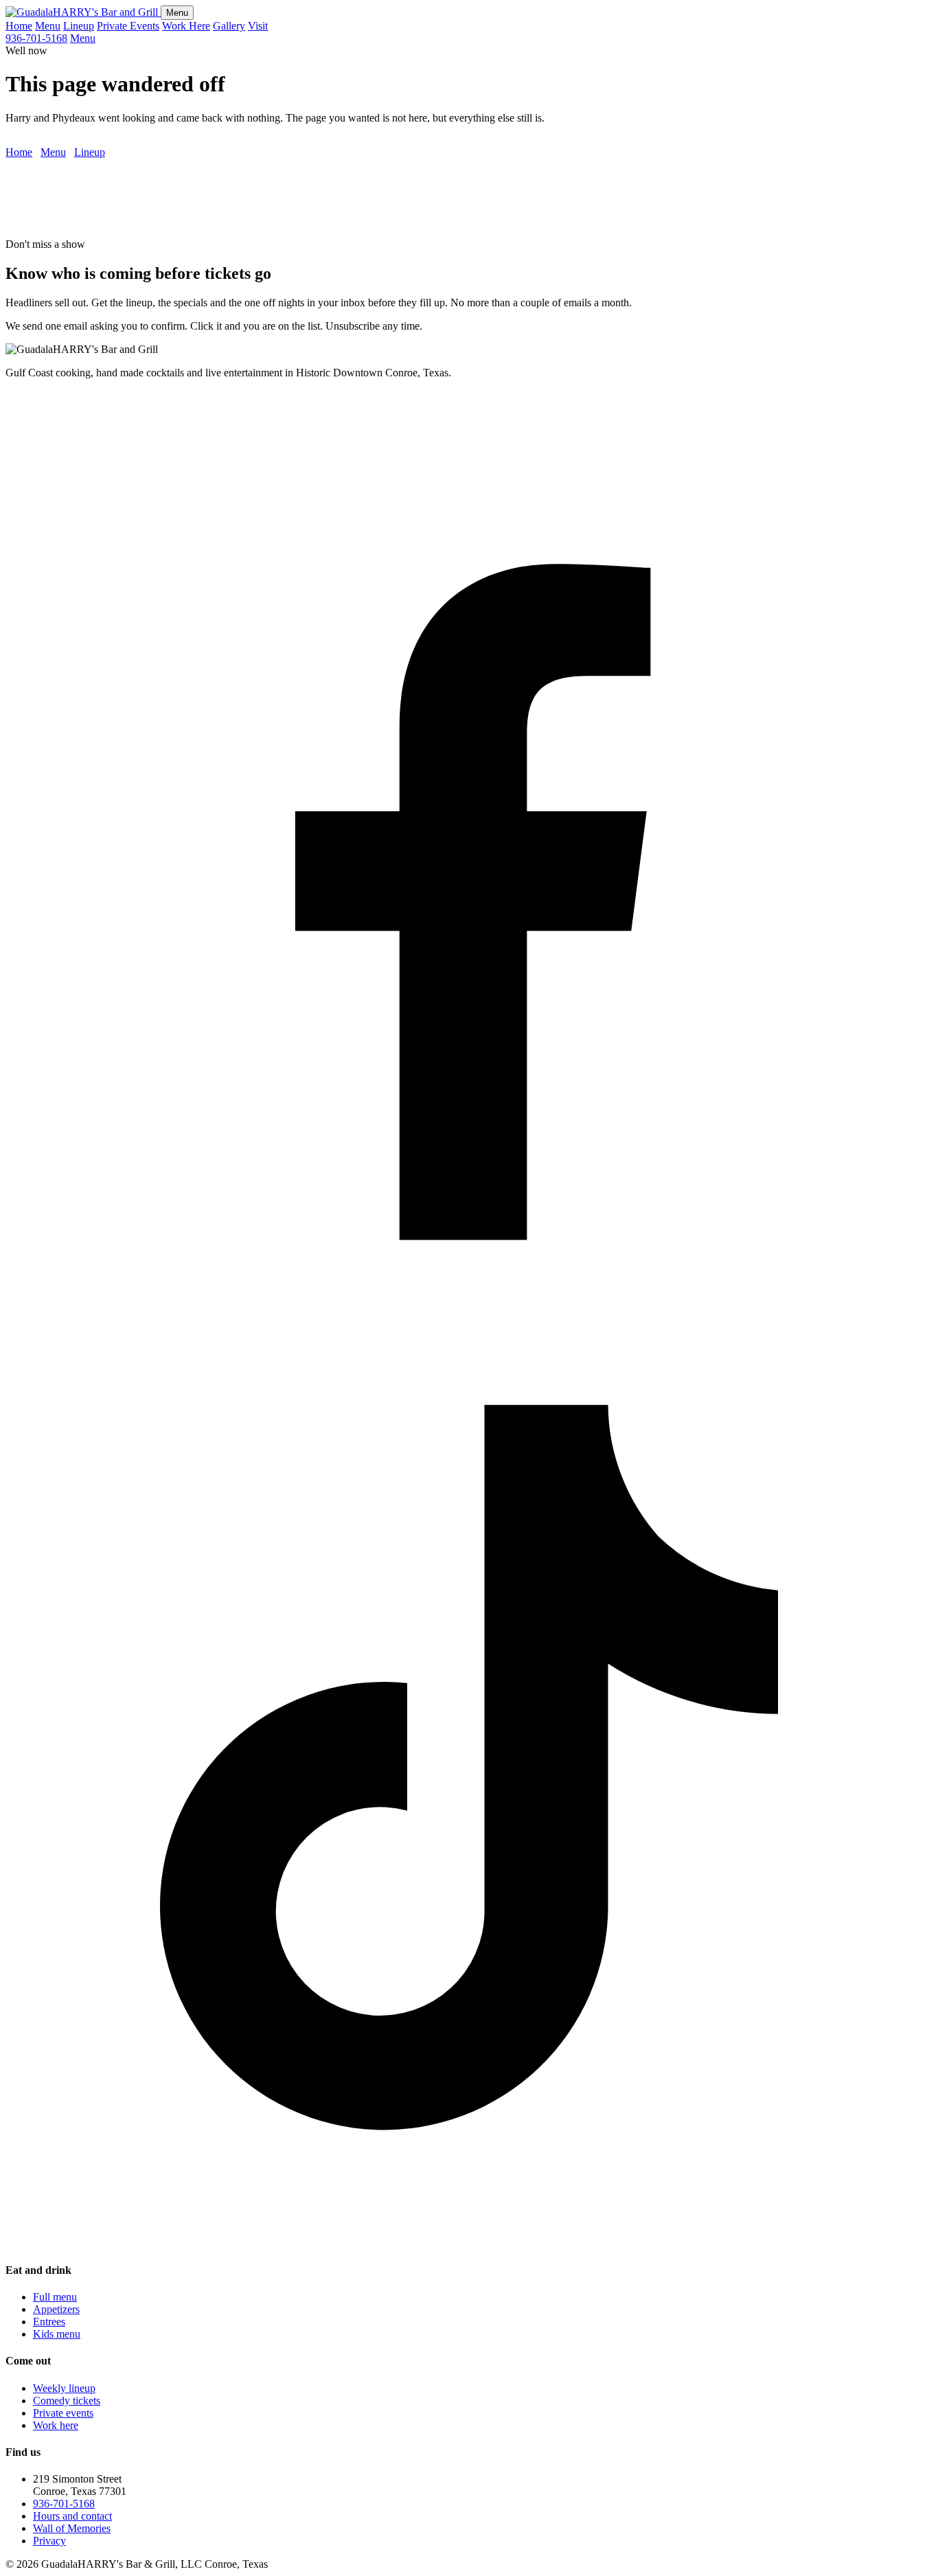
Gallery (229, 26)
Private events (63, 2413)
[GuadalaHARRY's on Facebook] (469, 1313)
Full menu (55, 2297)
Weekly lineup (64, 2388)
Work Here (186, 26)
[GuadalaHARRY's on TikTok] (469, 2243)
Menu (177, 13)
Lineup (79, 26)
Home (19, 26)
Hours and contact (72, 2516)
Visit (258, 26)
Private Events (128, 26)
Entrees (49, 2322)
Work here (56, 2425)
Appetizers (56, 2309)
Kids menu (57, 2334)
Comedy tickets (67, 2401)
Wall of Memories (72, 2528)
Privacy (49, 2541)
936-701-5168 (36, 38)
